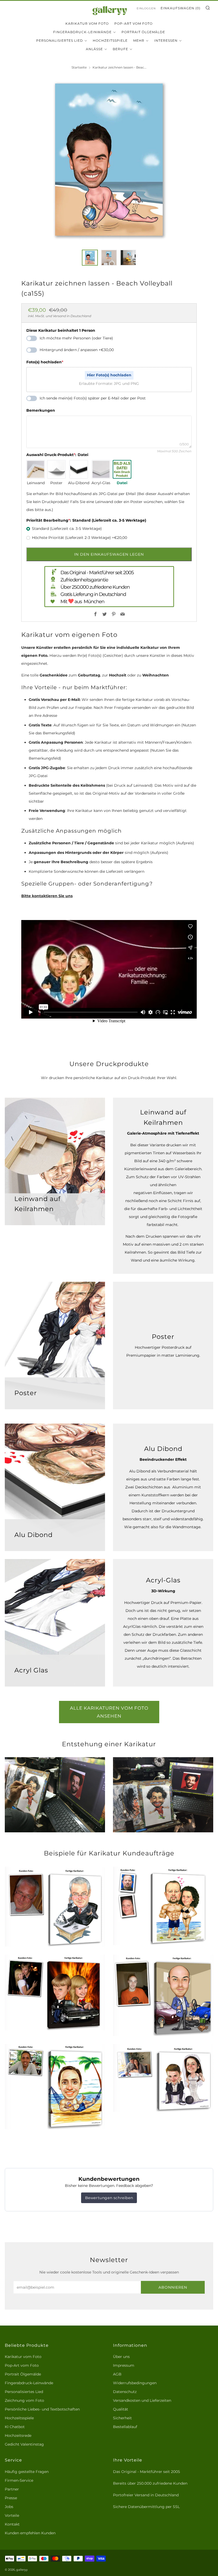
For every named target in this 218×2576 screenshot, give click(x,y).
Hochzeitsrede (18, 2436)
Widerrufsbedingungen (135, 2383)
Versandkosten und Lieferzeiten (142, 2400)
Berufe (120, 49)
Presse (11, 2498)
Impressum (124, 2365)
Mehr (139, 41)
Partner (12, 2489)
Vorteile (12, 2515)
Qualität (121, 2409)
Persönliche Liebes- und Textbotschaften (42, 2409)
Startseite (79, 67)
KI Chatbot (15, 2427)
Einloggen (146, 8)
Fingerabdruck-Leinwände (82, 32)
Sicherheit (122, 2418)
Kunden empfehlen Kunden (30, 2533)
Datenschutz (125, 2392)
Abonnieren (173, 2287)
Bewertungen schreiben (109, 2198)
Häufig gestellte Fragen (27, 2472)
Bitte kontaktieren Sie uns (47, 896)
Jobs (9, 2507)
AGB (117, 2374)
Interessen (166, 41)
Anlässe (94, 49)
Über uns (121, 2357)
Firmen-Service (19, 2480)
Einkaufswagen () (181, 8)
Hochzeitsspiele (110, 41)
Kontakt (12, 2524)
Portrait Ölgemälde (143, 32)
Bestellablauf (125, 2427)
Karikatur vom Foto (87, 24)
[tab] (90, 258)
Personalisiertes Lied (60, 41)
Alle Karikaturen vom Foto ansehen (109, 1712)
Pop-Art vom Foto (133, 24)
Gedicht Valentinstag (24, 2444)
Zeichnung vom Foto (24, 2400)
